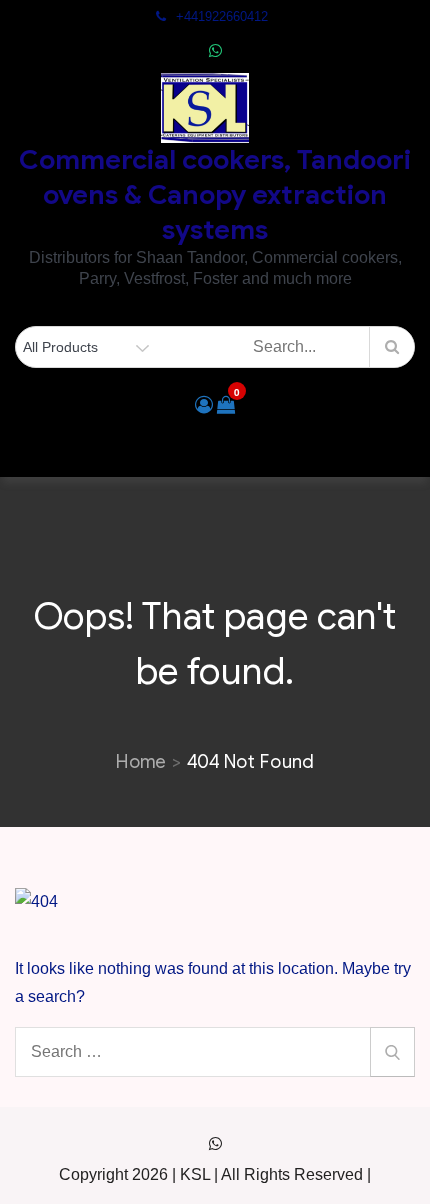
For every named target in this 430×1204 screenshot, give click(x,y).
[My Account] (204, 405)
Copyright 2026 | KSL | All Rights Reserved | (215, 1174)
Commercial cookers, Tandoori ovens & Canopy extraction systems (215, 195)
